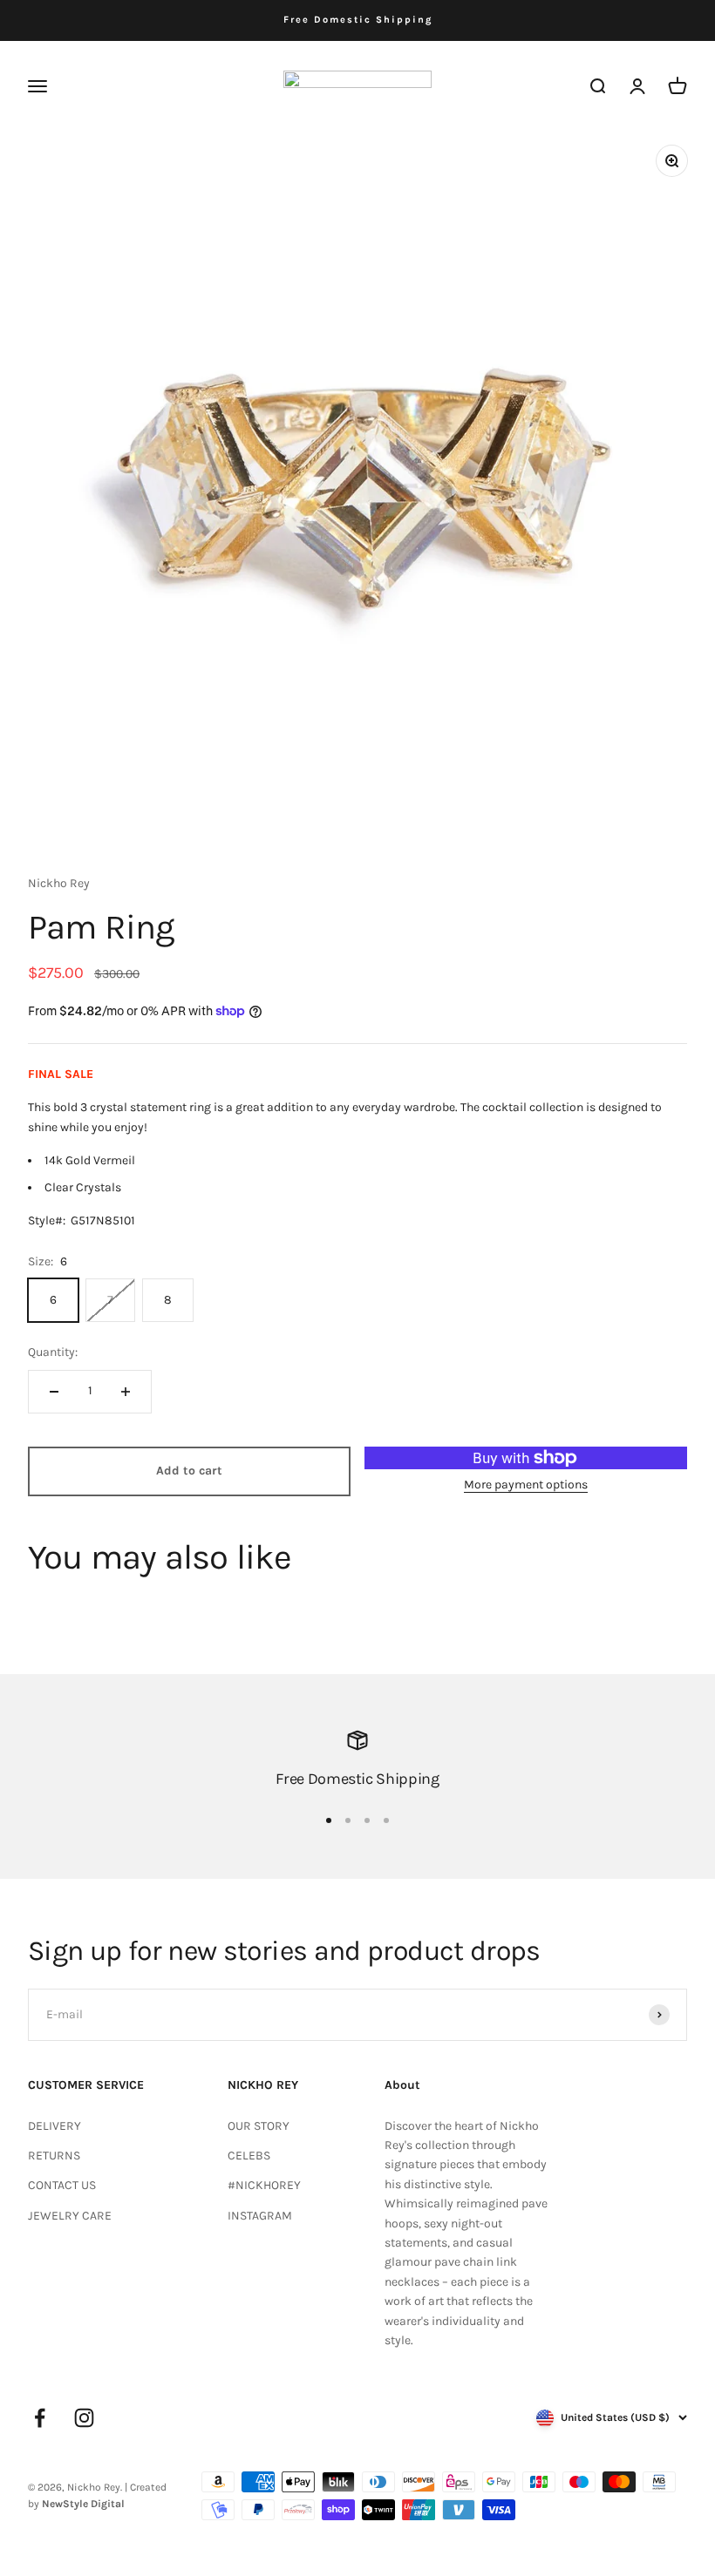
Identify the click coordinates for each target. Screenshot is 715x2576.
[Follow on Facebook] (40, 2418)
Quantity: (53, 1352)
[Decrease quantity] (54, 1392)
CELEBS (249, 2156)
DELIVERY (54, 2126)
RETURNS (54, 2156)
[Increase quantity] (126, 1392)
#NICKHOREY (264, 2185)
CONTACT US (62, 2185)
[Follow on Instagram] (84, 2418)
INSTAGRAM (260, 2216)
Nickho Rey (59, 883)
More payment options (526, 1485)
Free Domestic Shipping (358, 20)
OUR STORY (259, 2126)
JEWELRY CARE (70, 2216)
